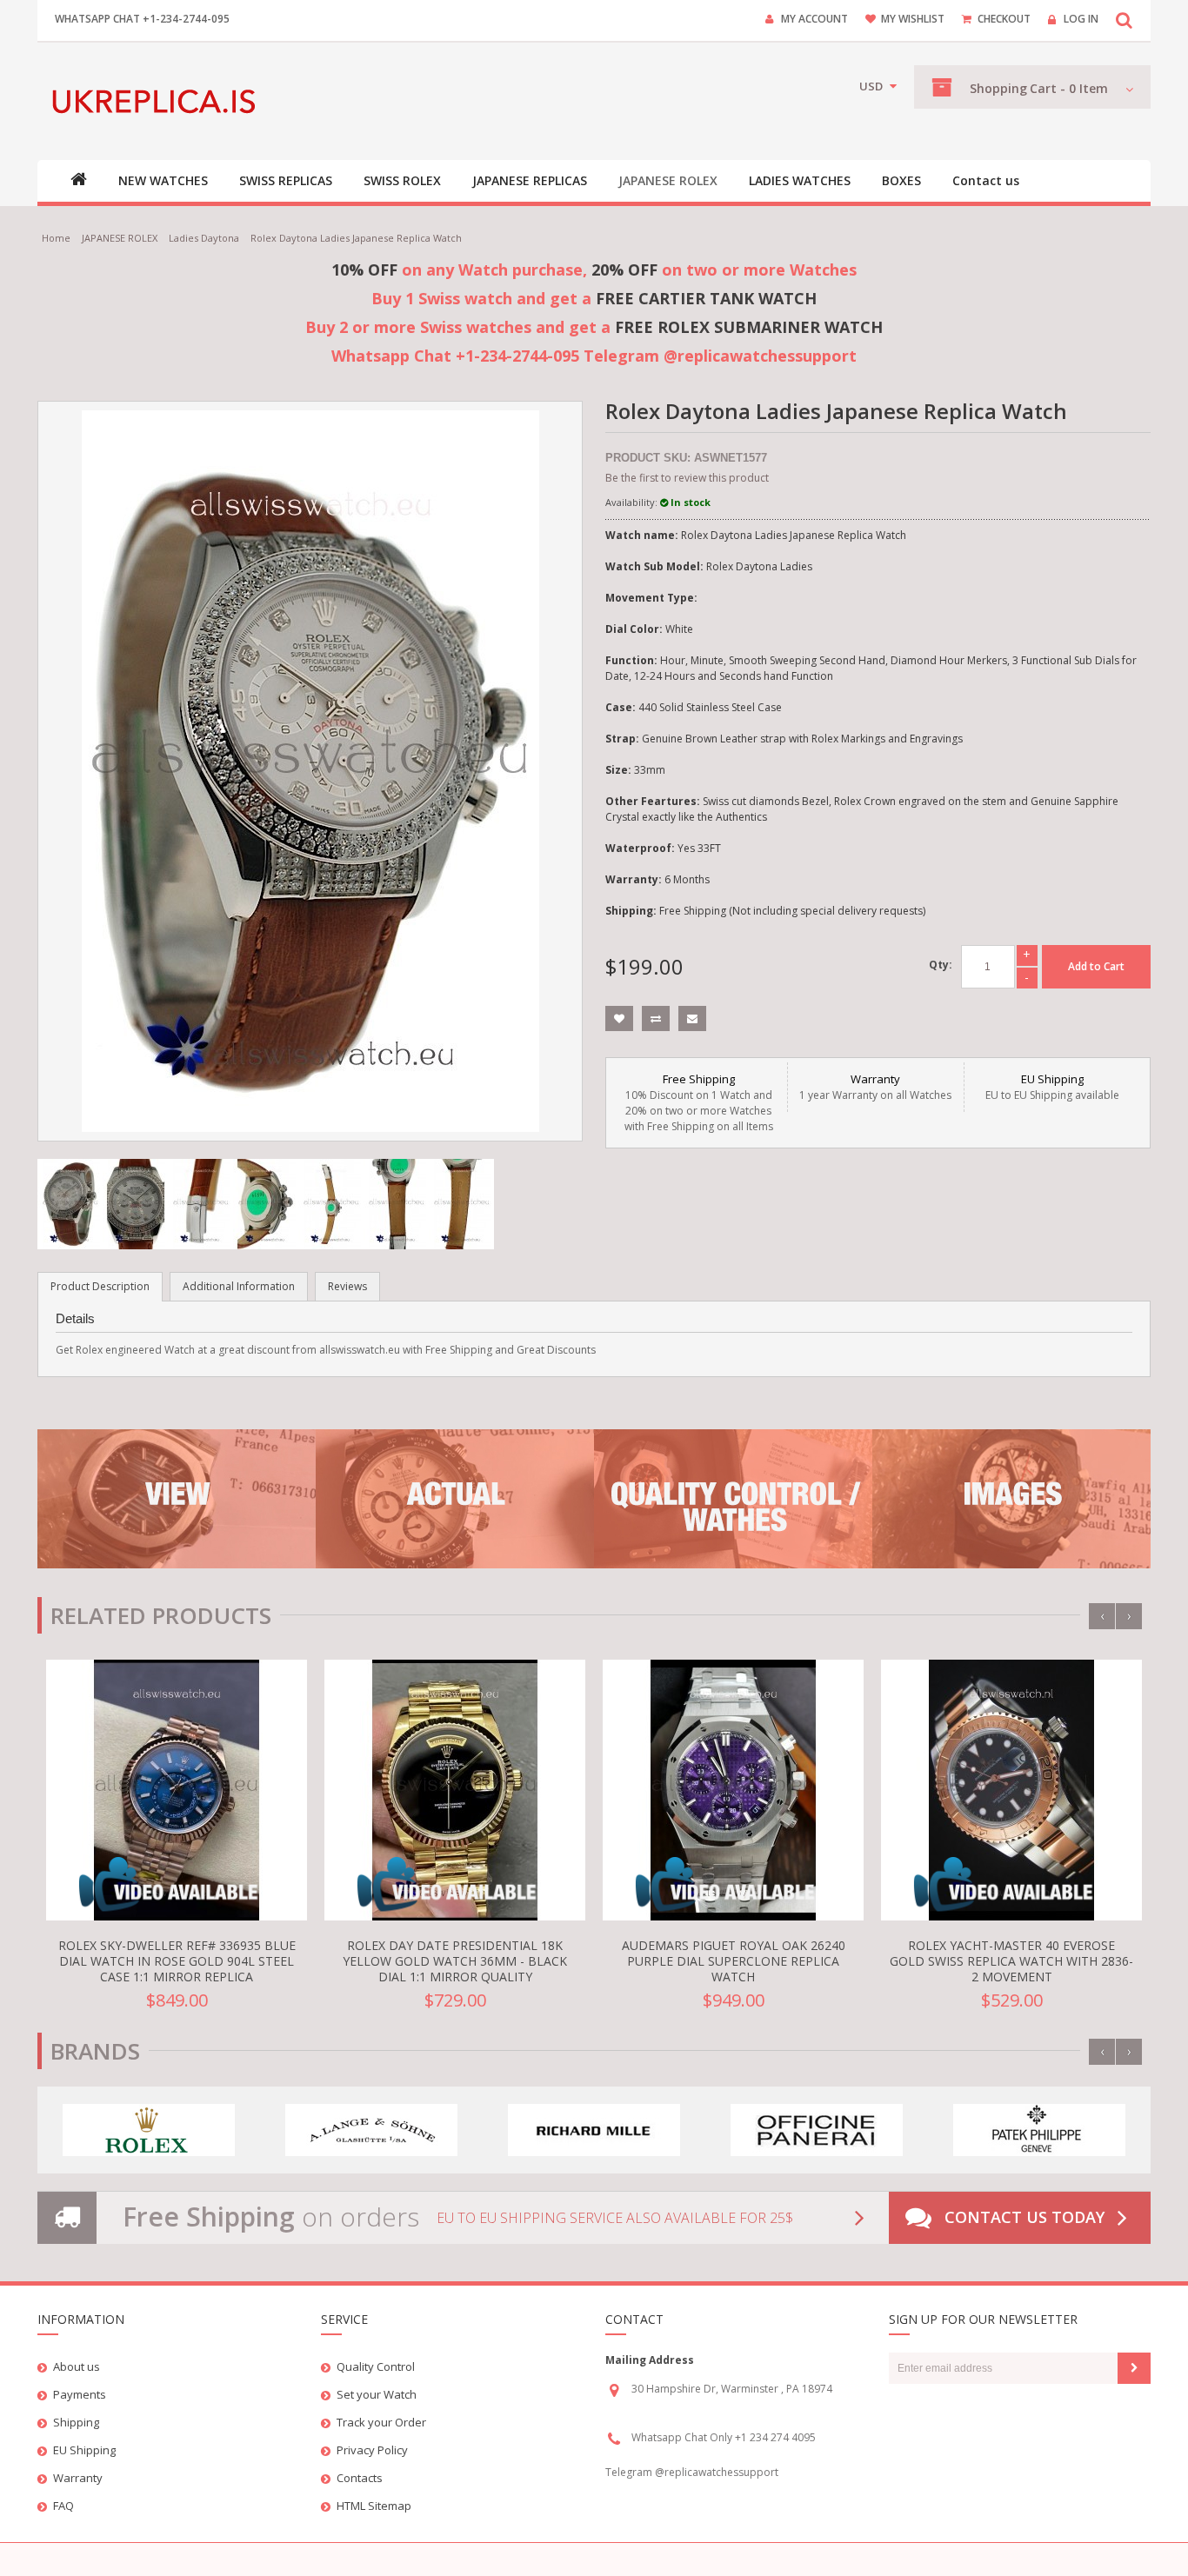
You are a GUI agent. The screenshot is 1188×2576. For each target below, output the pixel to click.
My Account (814, 19)
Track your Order (381, 2422)
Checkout (1004, 19)
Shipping (76, 2422)
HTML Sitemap (374, 2506)
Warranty (78, 2478)
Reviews (347, 1286)
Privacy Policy (372, 2450)
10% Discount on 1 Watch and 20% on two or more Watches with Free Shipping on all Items (699, 1102)
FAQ (63, 2506)
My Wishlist (913, 19)
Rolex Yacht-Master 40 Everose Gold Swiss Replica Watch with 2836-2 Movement (1011, 1961)
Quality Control (376, 2366)
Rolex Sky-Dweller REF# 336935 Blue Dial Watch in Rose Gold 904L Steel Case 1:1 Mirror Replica (177, 1961)
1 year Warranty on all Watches (875, 1087)
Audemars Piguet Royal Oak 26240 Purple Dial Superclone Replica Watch (734, 1961)
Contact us (986, 181)
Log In (1081, 19)
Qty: (941, 965)
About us (77, 2366)
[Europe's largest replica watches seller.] (157, 101)
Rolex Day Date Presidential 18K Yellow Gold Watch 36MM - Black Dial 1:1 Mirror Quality (455, 1961)
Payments (80, 2394)
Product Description (100, 1286)
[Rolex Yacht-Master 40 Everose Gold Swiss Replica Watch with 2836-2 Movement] (1011, 1790)
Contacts (360, 2478)
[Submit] (1134, 2368)
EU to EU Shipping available (1052, 1087)
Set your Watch (377, 2394)
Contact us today (1024, 2217)
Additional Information (239, 1286)
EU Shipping (84, 2450)
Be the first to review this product (687, 478)
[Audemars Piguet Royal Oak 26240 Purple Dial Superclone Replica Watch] (733, 1790)
